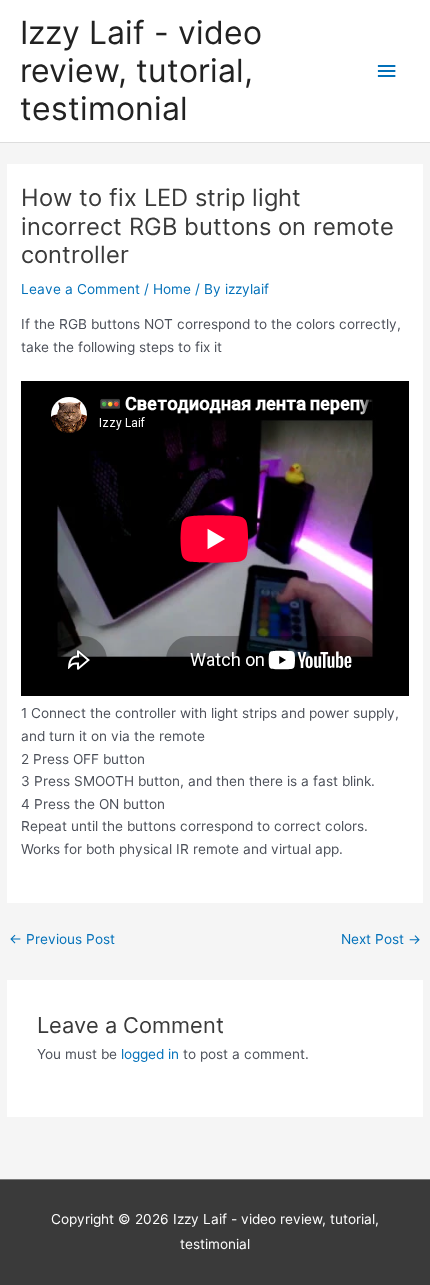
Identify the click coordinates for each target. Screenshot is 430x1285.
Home (172, 289)
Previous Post (62, 939)
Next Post (381, 939)
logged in (150, 1054)
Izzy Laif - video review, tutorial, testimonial (141, 71)
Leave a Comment (80, 289)
